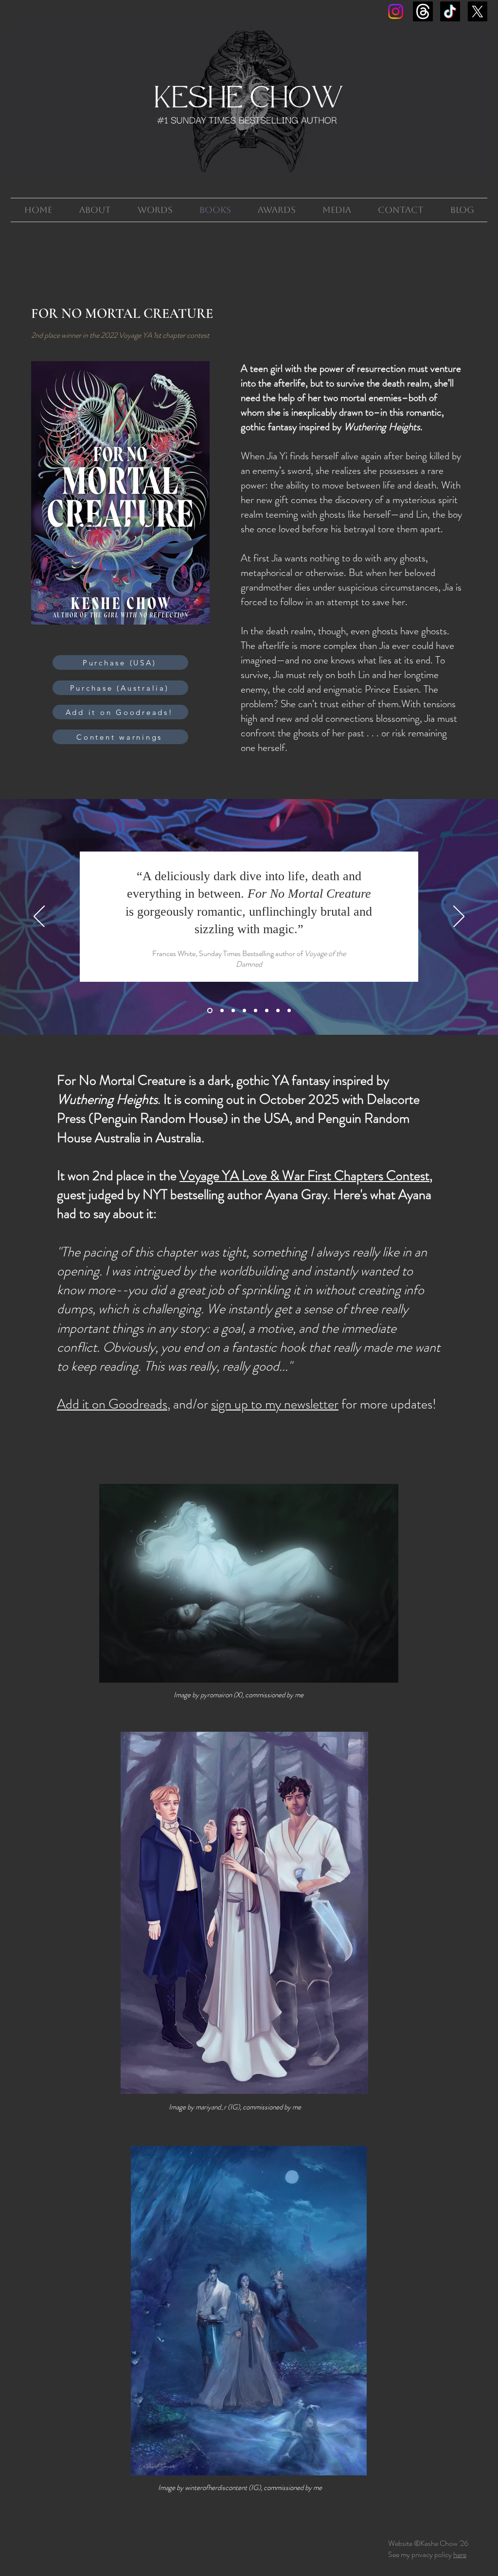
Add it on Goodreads (112, 1404)
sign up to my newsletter (275, 1404)
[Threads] (423, 11)
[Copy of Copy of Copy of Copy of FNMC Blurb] (256, 1011)
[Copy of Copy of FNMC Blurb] (233, 1011)
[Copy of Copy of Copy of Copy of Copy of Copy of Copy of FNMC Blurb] (289, 1011)
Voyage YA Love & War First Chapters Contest (304, 1176)
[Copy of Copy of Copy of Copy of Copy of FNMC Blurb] (267, 1011)
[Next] (459, 917)
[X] (477, 11)
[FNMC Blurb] (210, 1011)
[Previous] (39, 917)
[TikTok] (450, 11)
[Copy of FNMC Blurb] (222, 1011)
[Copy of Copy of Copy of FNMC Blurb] (244, 1011)
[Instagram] (396, 11)
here (460, 2554)
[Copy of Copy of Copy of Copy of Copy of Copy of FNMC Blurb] (278, 1011)
